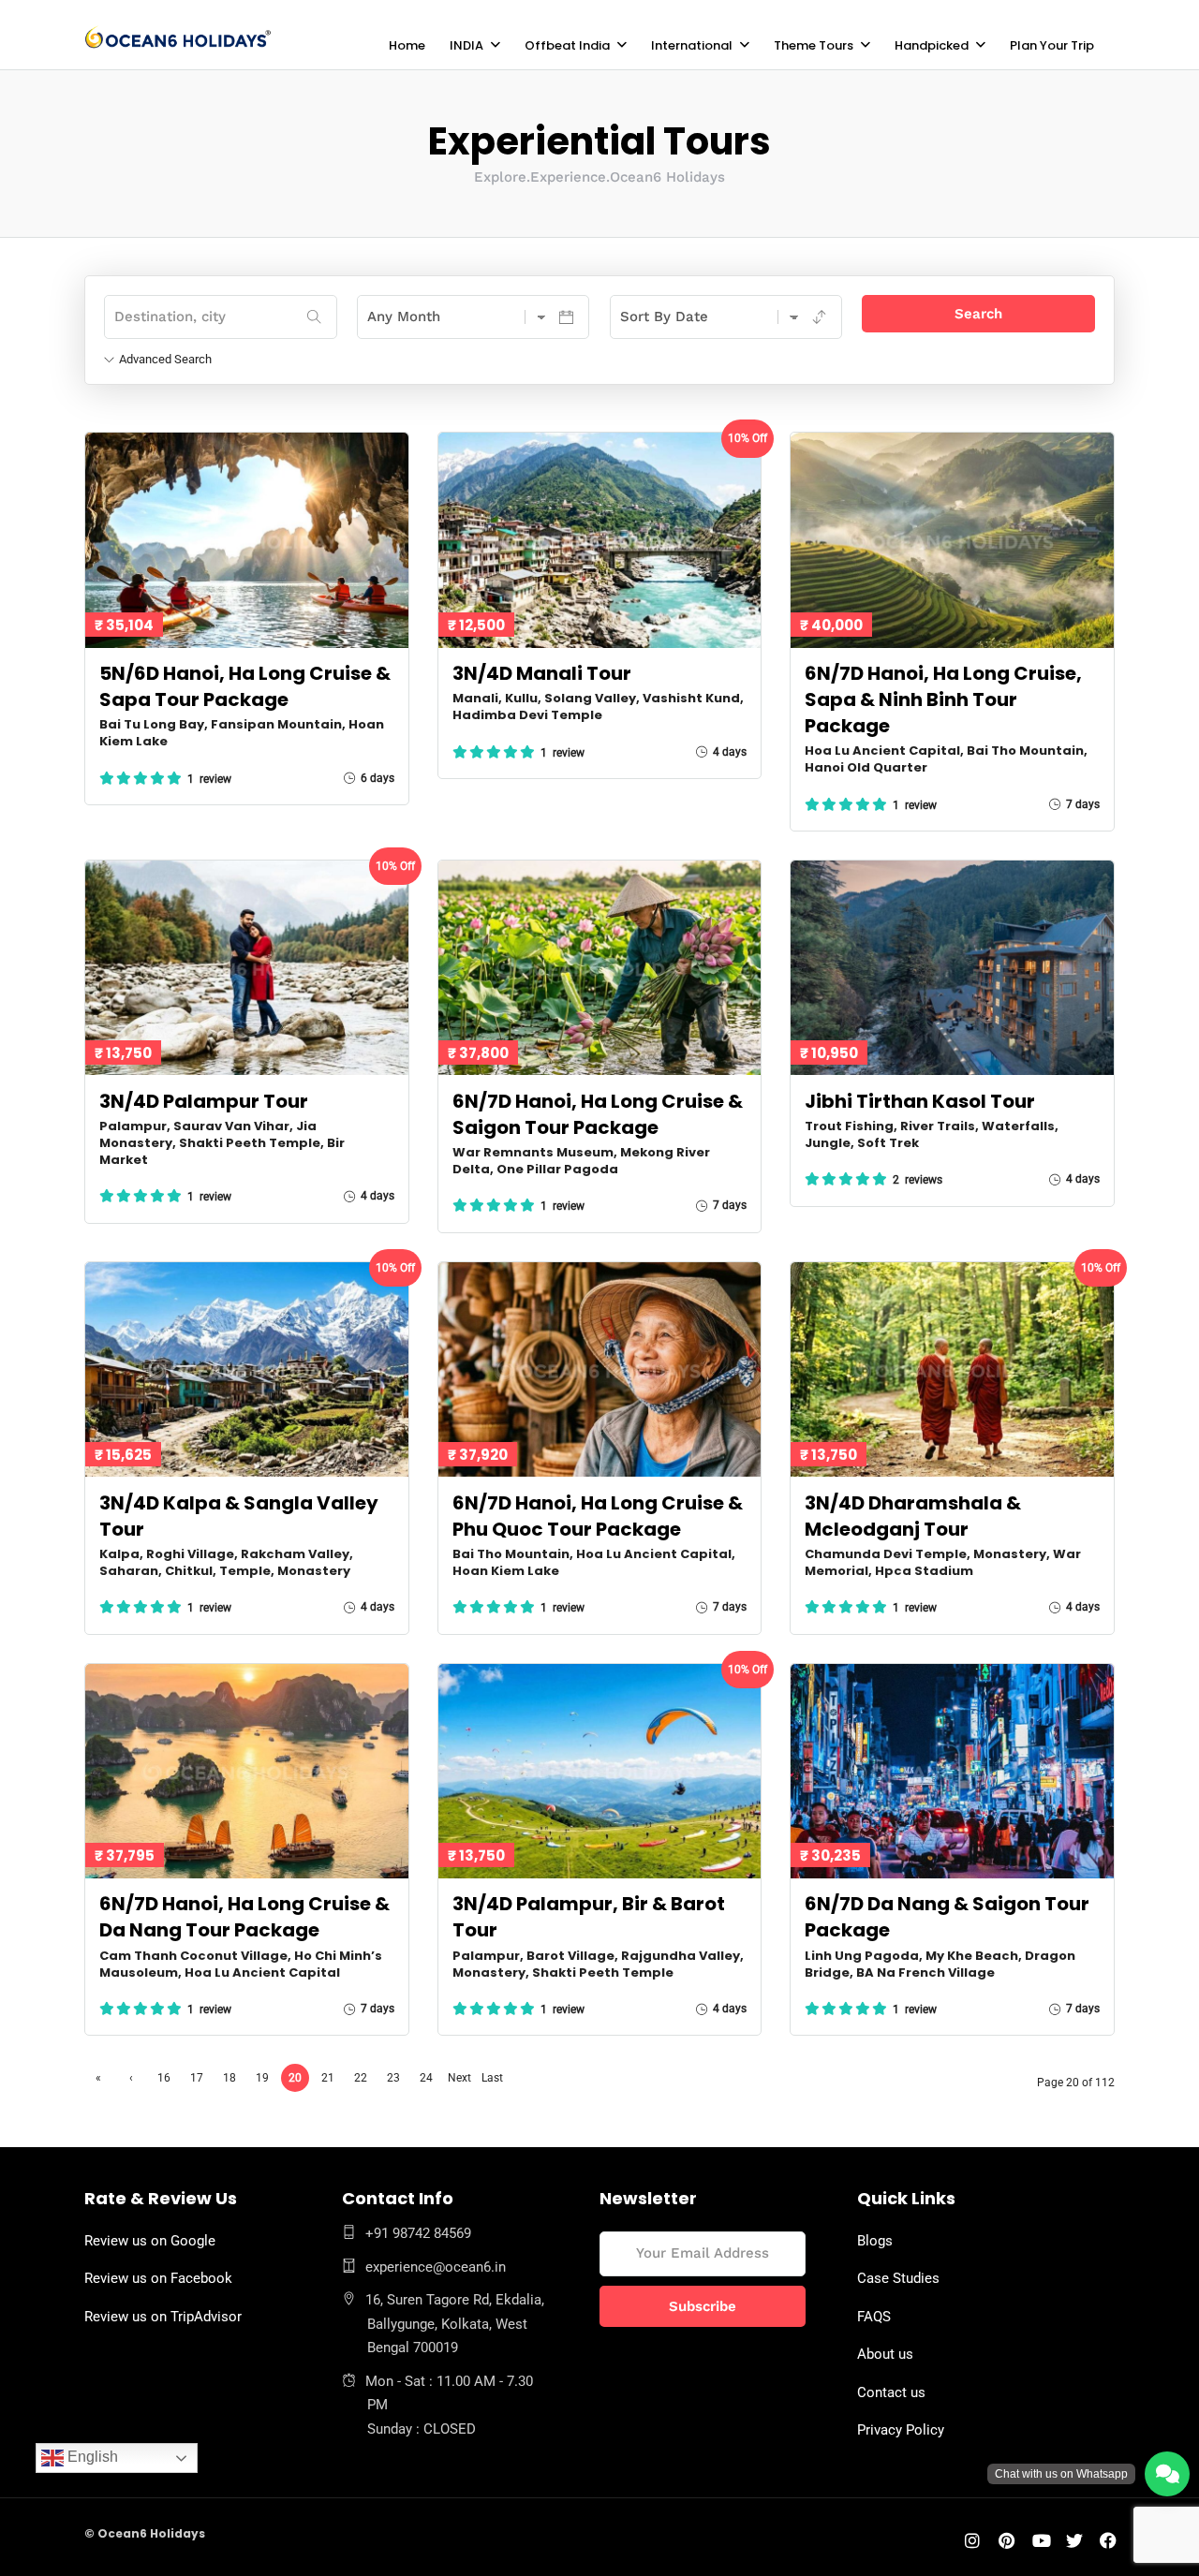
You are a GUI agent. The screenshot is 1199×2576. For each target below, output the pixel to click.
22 (361, 2078)
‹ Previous (132, 2082)
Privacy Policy (901, 2430)
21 (328, 2078)
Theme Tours (814, 45)
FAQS (874, 2317)
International (692, 45)
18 (229, 2078)
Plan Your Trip (1052, 45)
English (91, 2457)
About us (885, 2354)
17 (197, 2078)
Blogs (875, 2241)
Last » (492, 2082)
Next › (459, 2082)
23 (393, 2078)
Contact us (891, 2392)
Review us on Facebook (158, 2278)
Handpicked (932, 45)
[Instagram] (972, 2543)
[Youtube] (1042, 2543)
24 (426, 2078)
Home (407, 45)
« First (98, 2082)
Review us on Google (150, 2241)
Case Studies (898, 2278)
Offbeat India (567, 45)
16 (164, 2078)
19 (262, 2078)
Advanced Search (165, 359)
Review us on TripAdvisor (163, 2317)
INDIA (466, 45)
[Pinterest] (1007, 2543)
